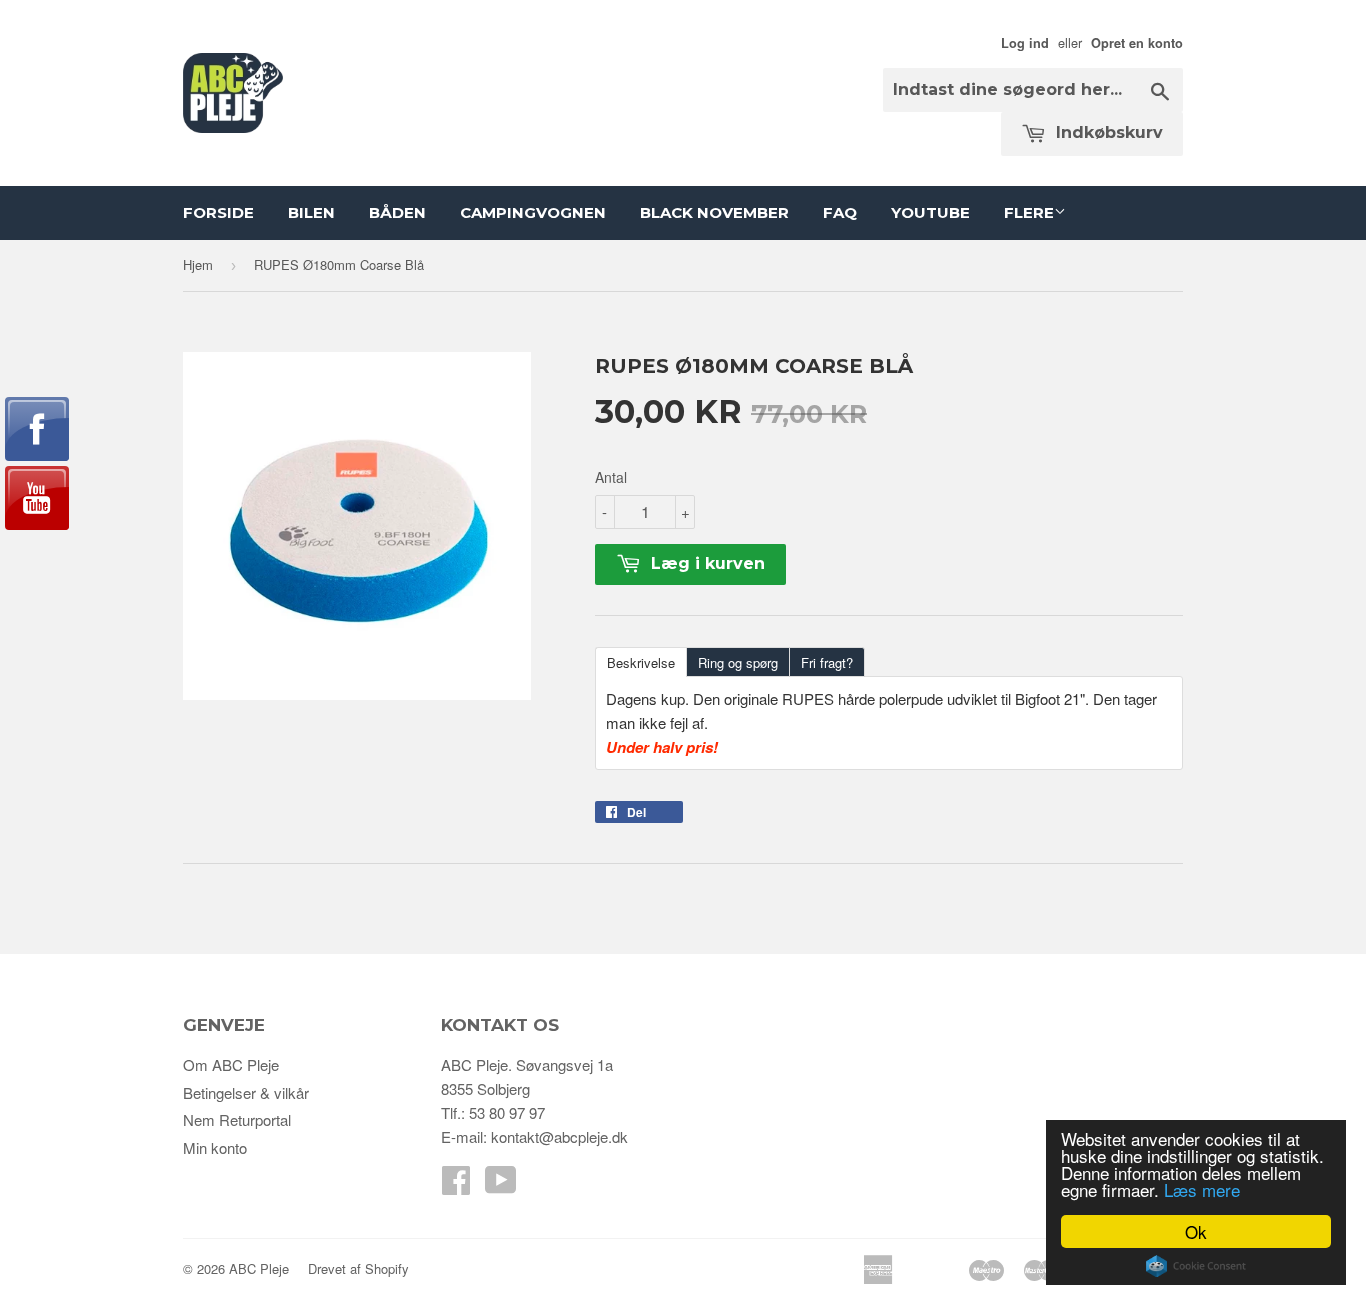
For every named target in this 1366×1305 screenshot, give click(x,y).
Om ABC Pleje (231, 1064)
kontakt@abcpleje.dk (559, 1136)
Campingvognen (533, 212)
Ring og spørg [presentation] (738, 662)
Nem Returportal (237, 1119)
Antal (611, 477)
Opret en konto (1137, 43)
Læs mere (1202, 1189)
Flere (1029, 212)
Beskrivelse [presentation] (641, 662)
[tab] (640, 661)
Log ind (1025, 43)
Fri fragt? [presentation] (827, 662)
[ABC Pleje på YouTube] (501, 1185)
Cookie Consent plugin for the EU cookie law (1196, 1266)
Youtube (930, 212)
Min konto (215, 1147)
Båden (397, 212)
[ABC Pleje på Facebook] (456, 1185)
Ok (1196, 1231)
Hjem (198, 264)
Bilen (311, 212)
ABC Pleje (259, 1268)
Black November (714, 212)
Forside (218, 212)
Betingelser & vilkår (246, 1092)
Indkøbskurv (1107, 132)
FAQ (840, 212)
